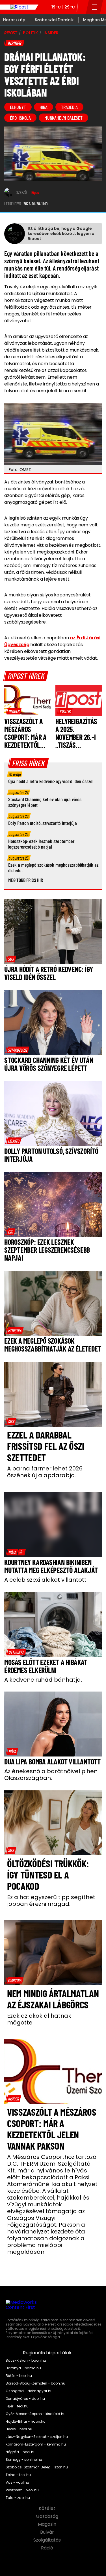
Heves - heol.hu (19, 2429)
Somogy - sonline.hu (24, 2460)
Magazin (48, 2524)
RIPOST (11, 33)
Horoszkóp (14, 20)
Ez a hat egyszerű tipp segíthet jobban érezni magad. (51, 1901)
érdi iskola (20, 118)
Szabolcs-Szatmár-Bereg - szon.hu (37, 2467)
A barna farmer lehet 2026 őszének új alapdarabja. (45, 1472)
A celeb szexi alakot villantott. (46, 1580)
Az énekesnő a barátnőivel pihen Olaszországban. (51, 1775)
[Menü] (95, 7)
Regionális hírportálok (48, 2353)
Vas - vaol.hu (17, 2483)
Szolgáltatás (48, 2540)
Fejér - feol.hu (17, 2406)
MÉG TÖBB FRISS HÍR (26, 880)
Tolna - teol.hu (18, 2475)
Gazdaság (48, 2516)
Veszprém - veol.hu (22, 2490)
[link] (14, 711)
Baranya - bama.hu (23, 2368)
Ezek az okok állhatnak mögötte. (39, 2019)
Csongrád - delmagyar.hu (29, 2391)
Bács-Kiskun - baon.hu (26, 2361)
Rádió (48, 2548)
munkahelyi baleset (63, 118)
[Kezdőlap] (19, 7)
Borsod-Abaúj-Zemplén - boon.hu (35, 2383)
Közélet (48, 2509)
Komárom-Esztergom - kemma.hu (36, 2444)
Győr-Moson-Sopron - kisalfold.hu (36, 2414)
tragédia (69, 107)
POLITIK (30, 33)
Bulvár (48, 2532)
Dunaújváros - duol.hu (25, 2399)
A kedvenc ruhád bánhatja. (43, 1680)
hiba (44, 107)
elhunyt (18, 107)
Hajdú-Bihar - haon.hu (26, 2422)
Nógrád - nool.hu (21, 2452)
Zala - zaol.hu (18, 2498)
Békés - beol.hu (19, 2376)
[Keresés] (82, 7)
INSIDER (51, 33)
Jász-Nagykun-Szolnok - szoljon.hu (37, 2437)
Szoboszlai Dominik (54, 20)
